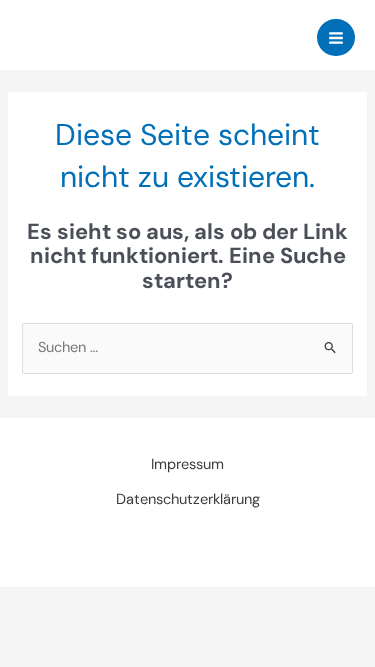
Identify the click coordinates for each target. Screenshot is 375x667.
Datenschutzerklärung (188, 499)
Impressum (187, 464)
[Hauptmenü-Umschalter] (336, 38)
